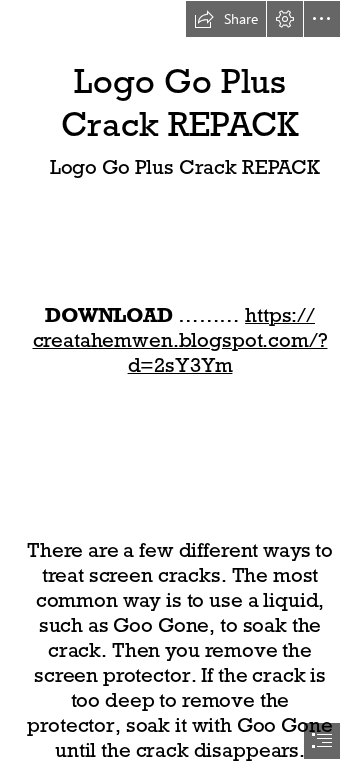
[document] (180, 390)
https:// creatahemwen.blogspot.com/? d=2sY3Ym (180, 340)
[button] (226, 19)
